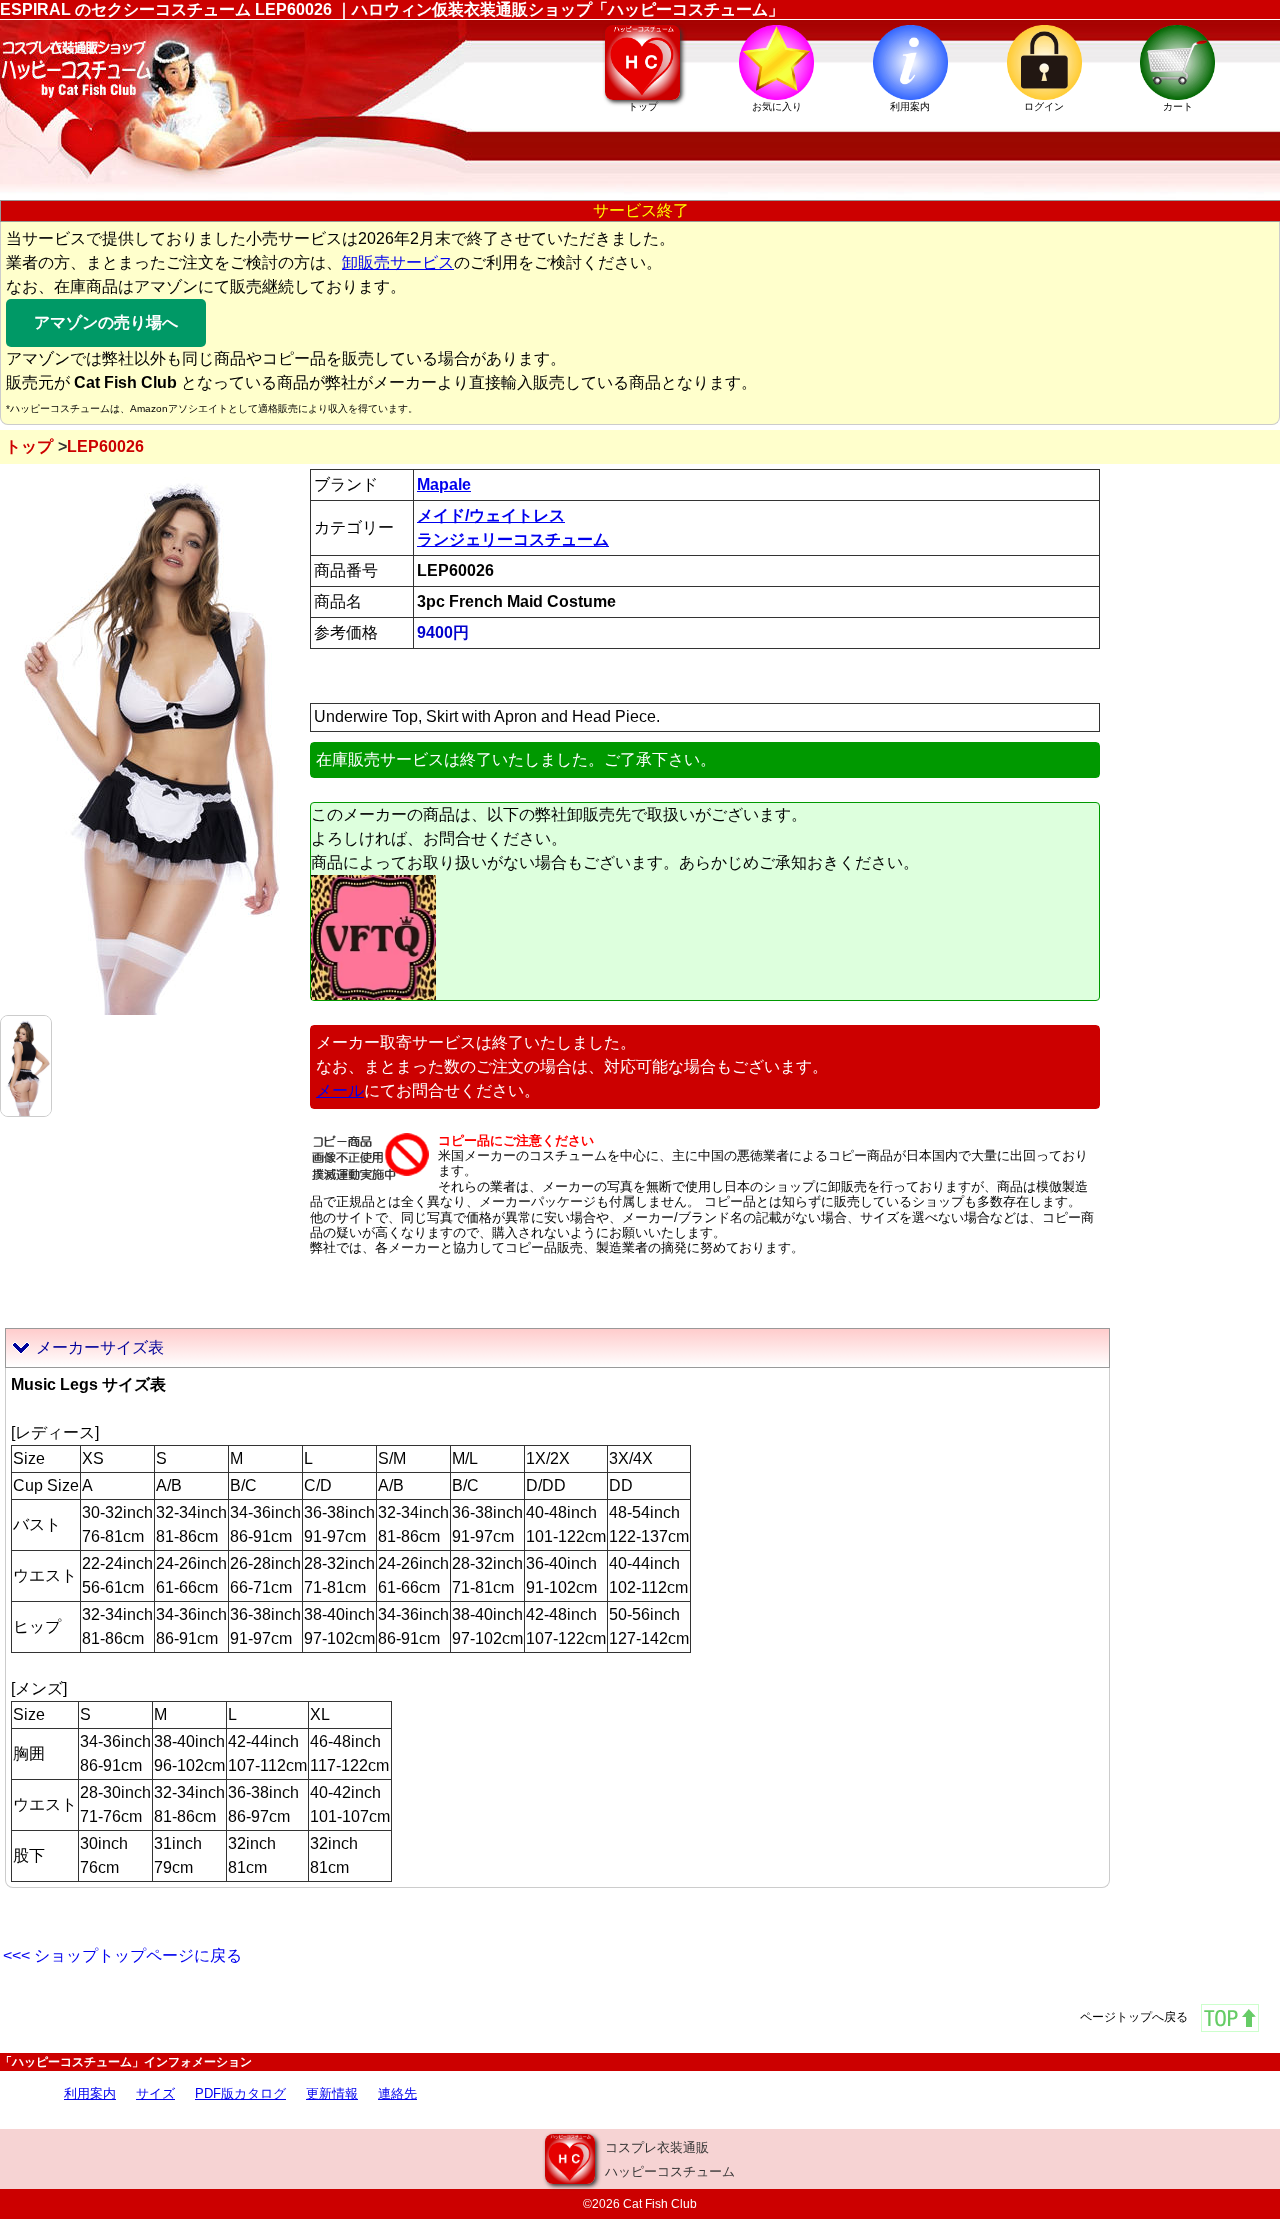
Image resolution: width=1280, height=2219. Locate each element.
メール (340, 1090)
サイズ (155, 2093)
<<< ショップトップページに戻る (122, 1955)
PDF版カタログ (240, 2093)
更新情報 (332, 2093)
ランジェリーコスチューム (513, 539)
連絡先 (397, 2093)
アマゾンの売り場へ (106, 322)
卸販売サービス (398, 262)
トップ (29, 446)
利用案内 (90, 2093)
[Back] (26, 1064)
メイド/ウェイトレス (491, 515)
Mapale (444, 484)
